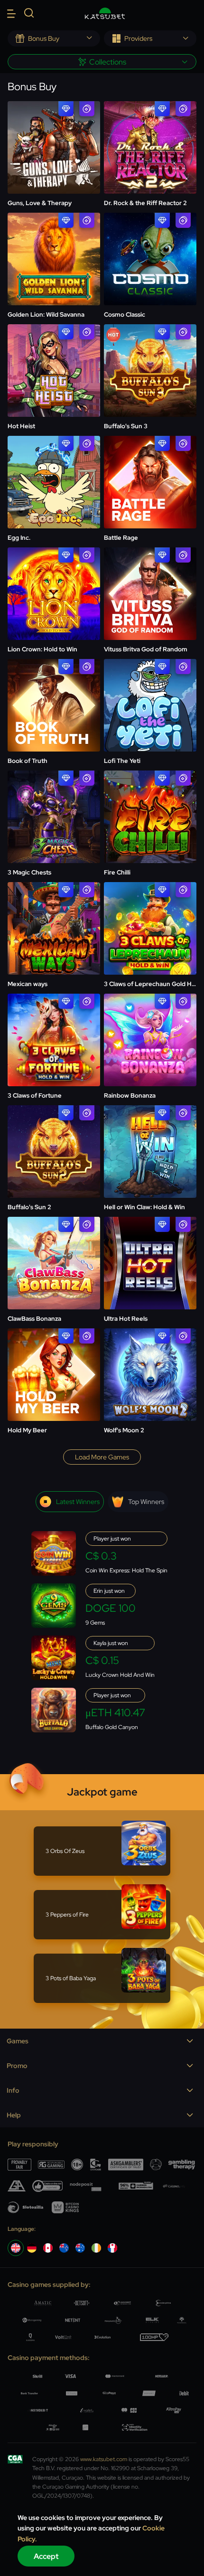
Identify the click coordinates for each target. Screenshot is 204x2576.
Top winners (146, 1502)
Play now (54, 124)
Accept (46, 2556)
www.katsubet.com (104, 2459)
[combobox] (54, 38)
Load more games (102, 1457)
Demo (54, 148)
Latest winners (78, 1502)
